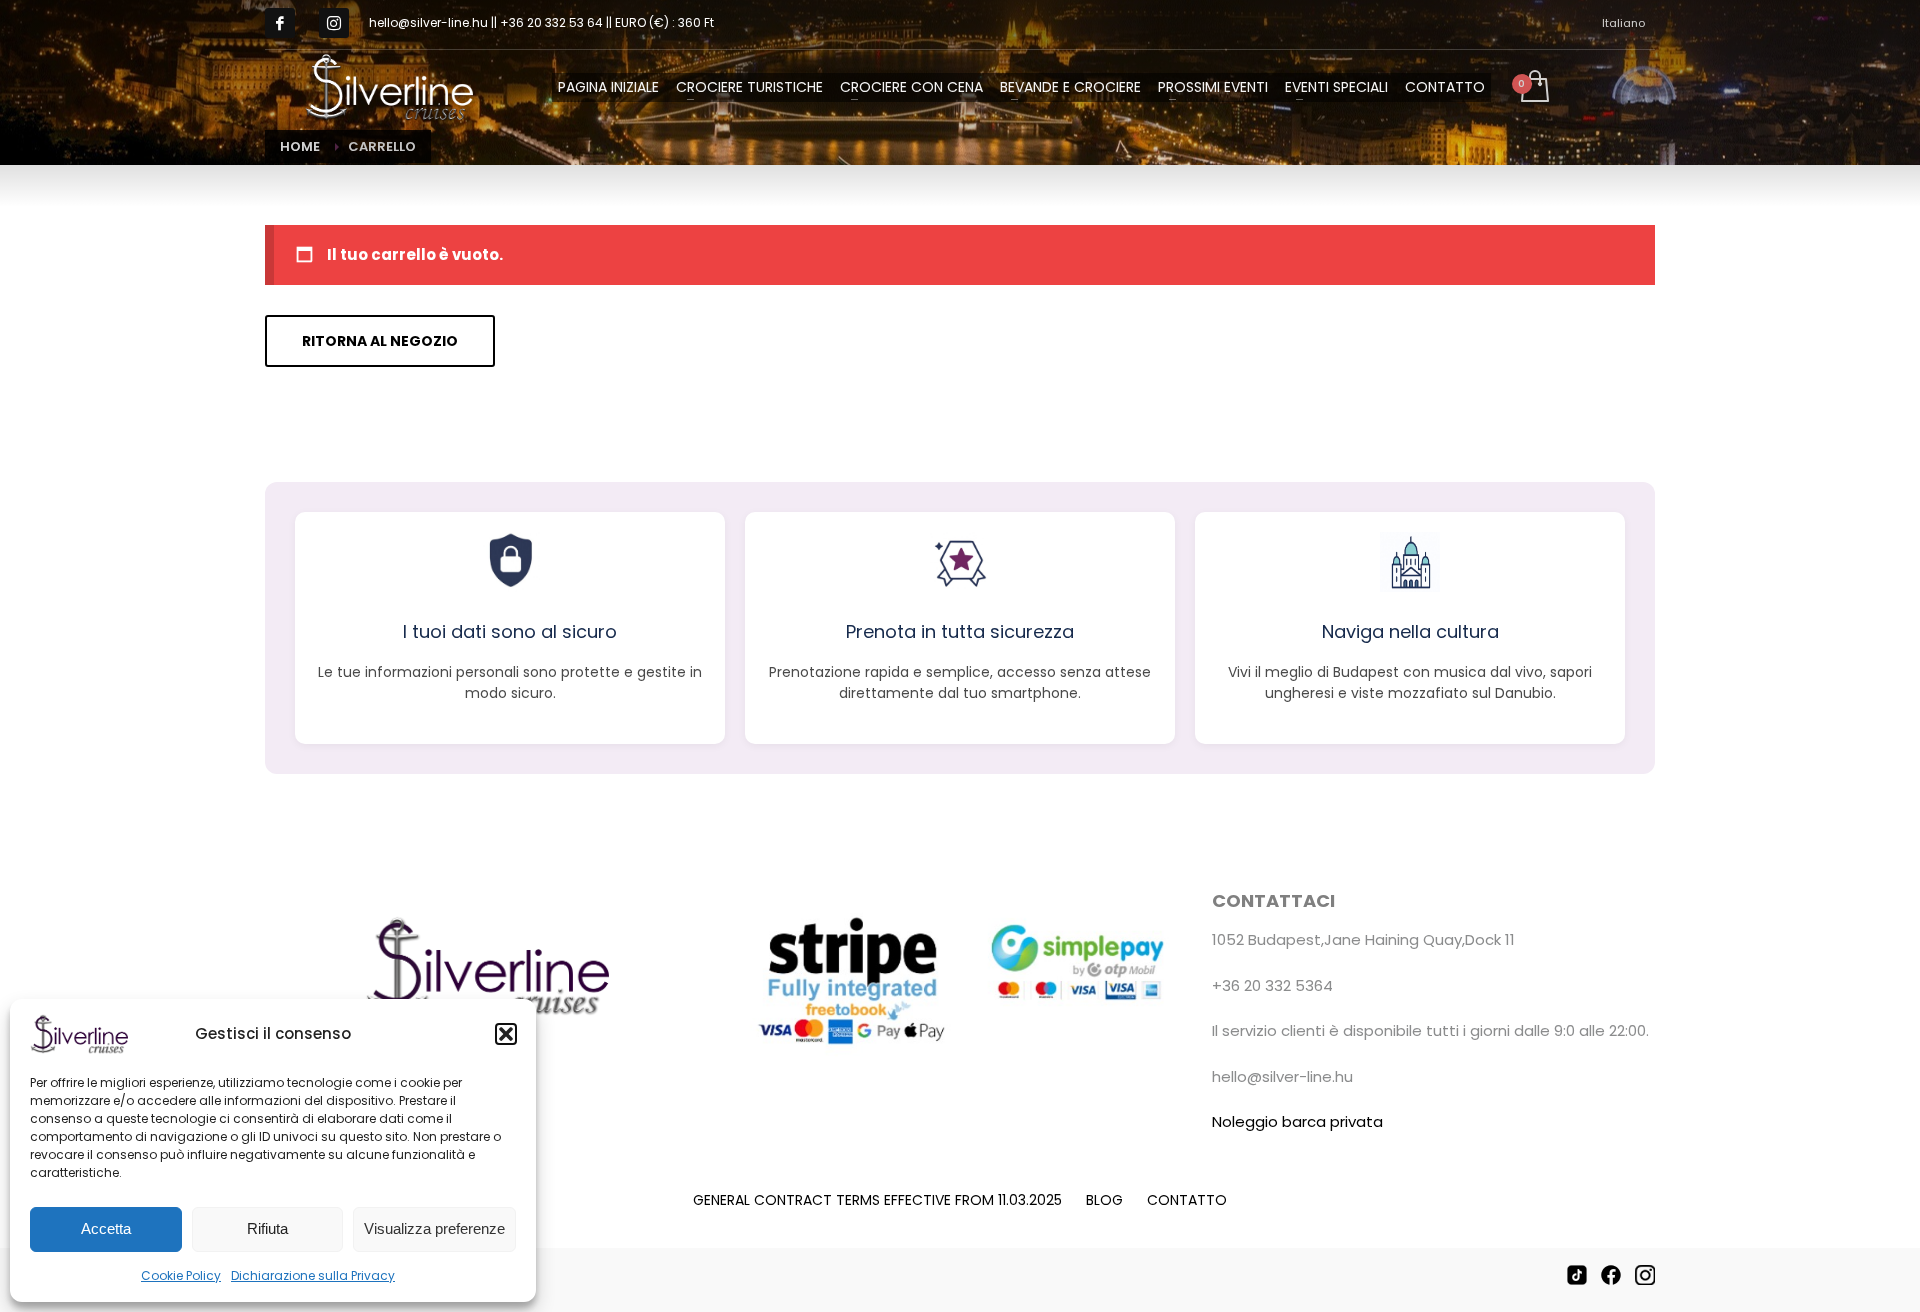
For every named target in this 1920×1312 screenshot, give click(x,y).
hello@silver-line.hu (1282, 1076)
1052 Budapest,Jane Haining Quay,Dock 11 (1363, 939)
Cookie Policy (181, 1275)
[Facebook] (1611, 1275)
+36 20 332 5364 (1272, 985)
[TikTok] (1577, 1275)
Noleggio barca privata (1297, 1121)
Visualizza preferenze (434, 1228)
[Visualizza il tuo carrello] (1533, 88)
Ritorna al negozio (380, 341)
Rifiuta (267, 1228)
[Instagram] (334, 23)
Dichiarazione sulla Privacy (313, 1275)
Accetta (106, 1228)
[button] (506, 1034)
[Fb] (280, 23)
